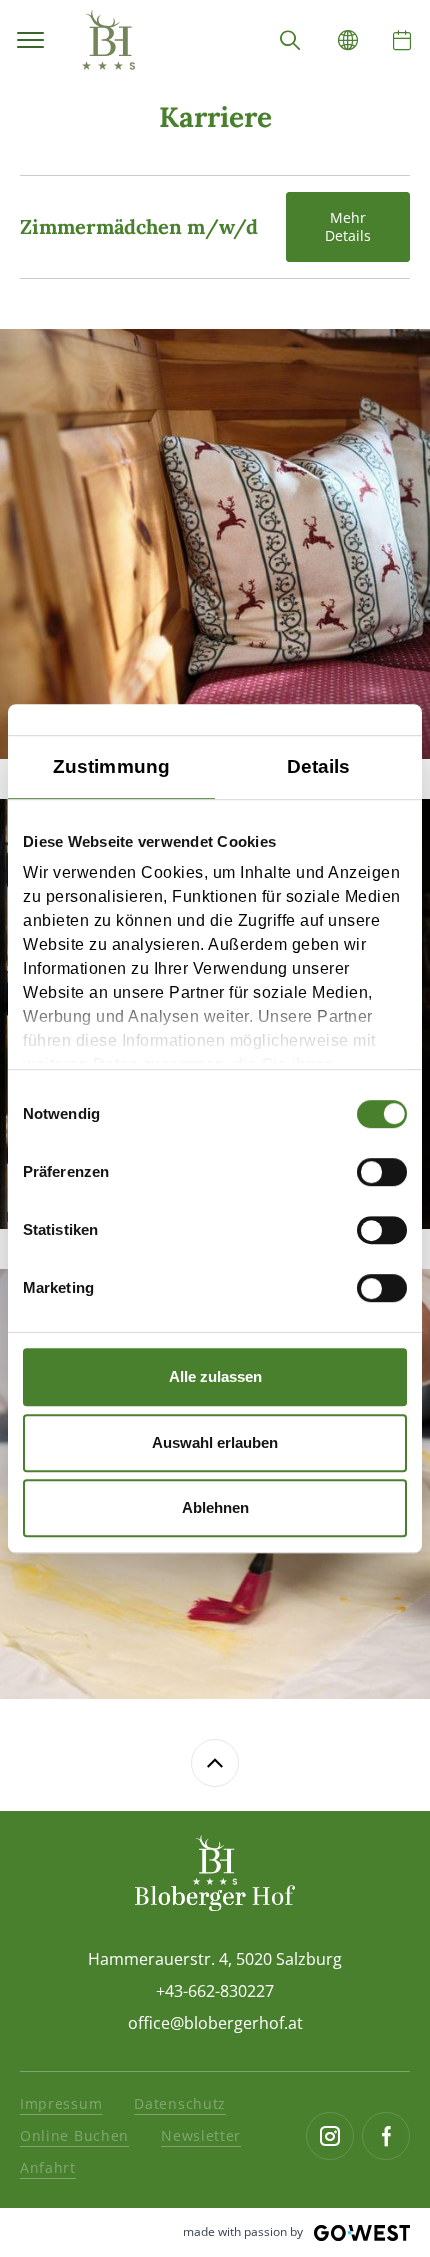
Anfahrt (48, 2167)
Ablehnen (215, 1507)
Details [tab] (319, 766)
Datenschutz (180, 2103)
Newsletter (201, 2135)
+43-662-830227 (215, 1991)
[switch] (382, 1172)
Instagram (330, 2136)
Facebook (386, 2136)
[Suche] (290, 40)
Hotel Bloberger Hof (108, 40)
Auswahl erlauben (215, 1442)
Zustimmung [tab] (111, 766)
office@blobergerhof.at (215, 2023)
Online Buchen (74, 2135)
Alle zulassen (215, 1376)
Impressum (61, 2103)
